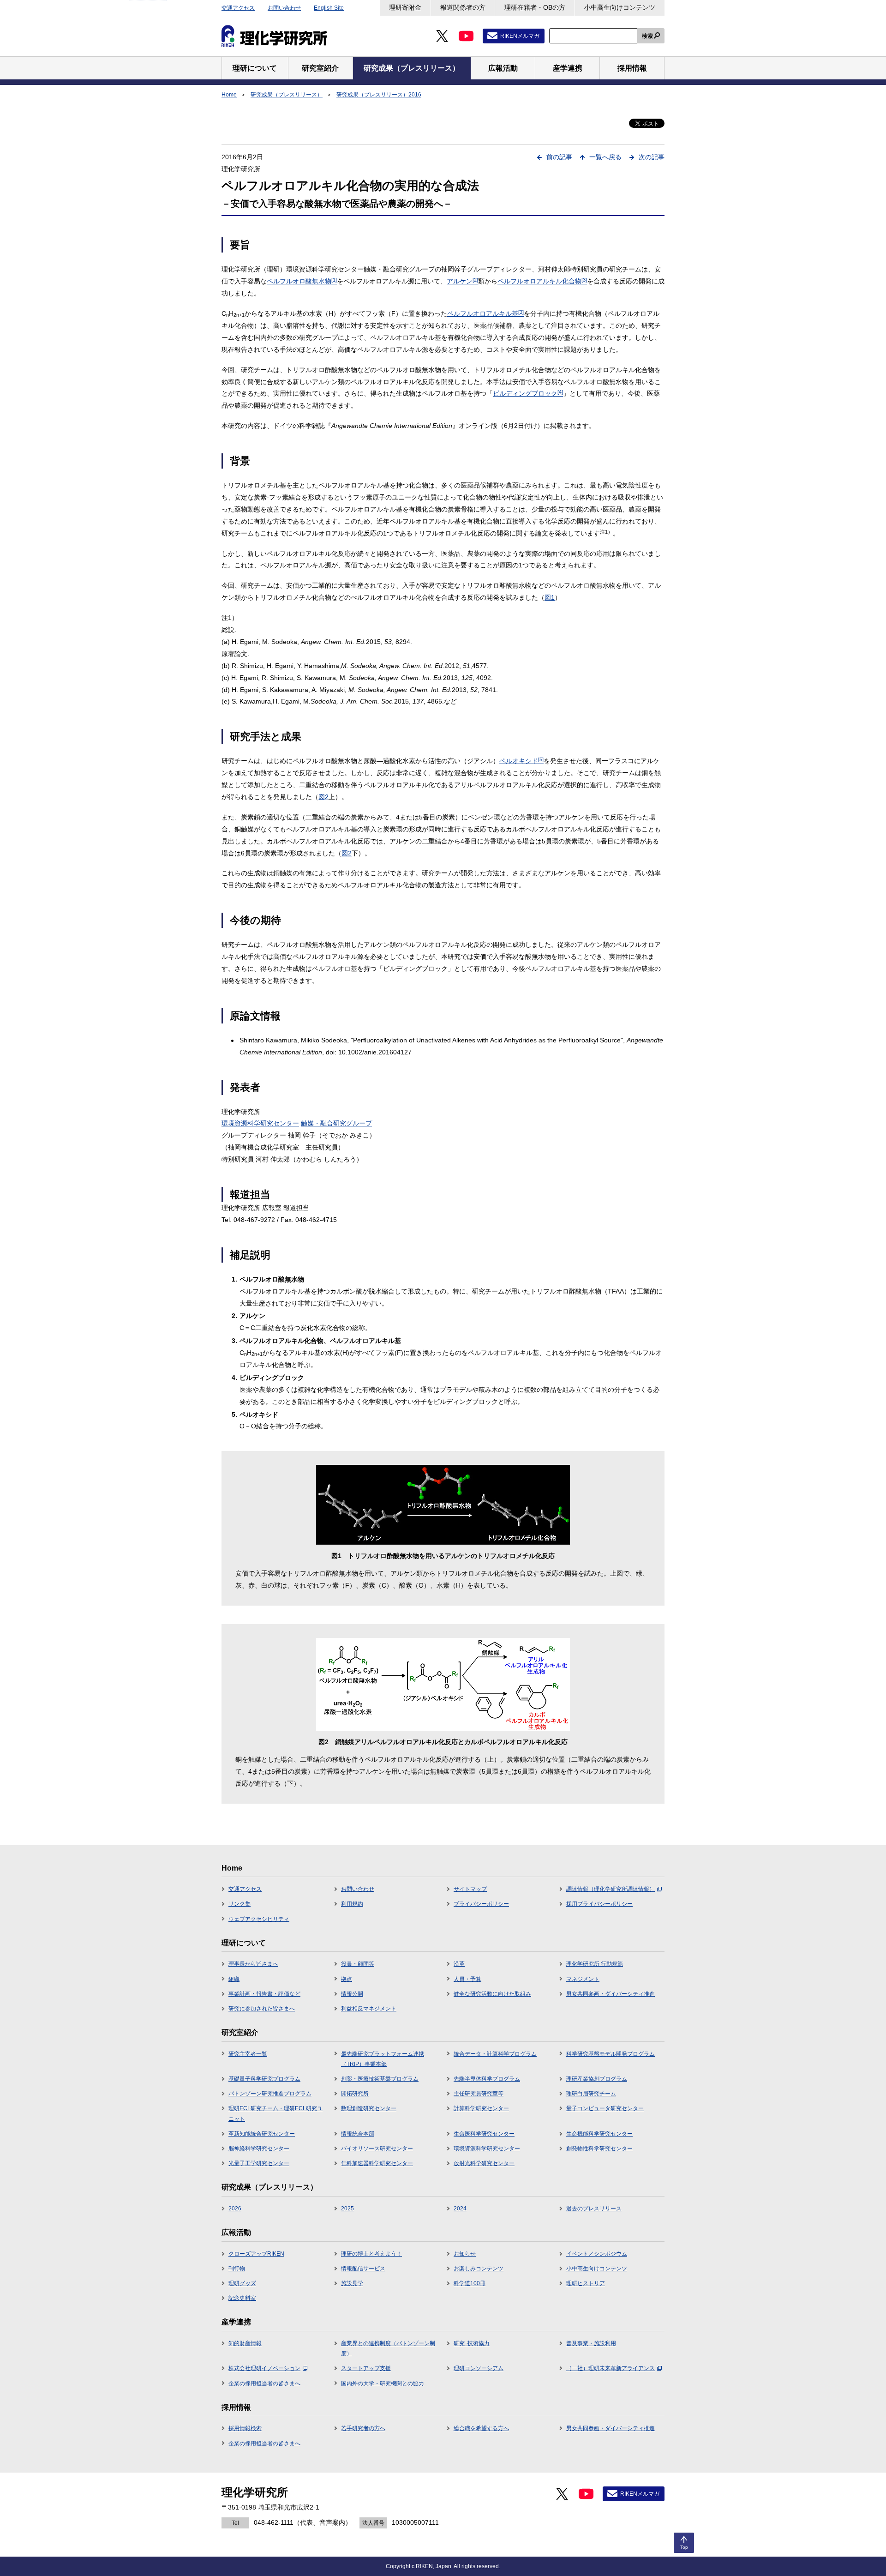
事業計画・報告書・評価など (264, 1994)
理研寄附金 (405, 7)
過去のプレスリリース (594, 2209)
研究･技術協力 (472, 2343)
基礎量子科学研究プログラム (264, 2079)
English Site (329, 8)
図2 (323, 797)
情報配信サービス (363, 2269)
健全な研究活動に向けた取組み (492, 1994)
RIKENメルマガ (520, 36)
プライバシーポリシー (481, 1904)
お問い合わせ (284, 8)
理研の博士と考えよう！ (371, 2254)
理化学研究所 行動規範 (595, 1964)
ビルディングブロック (528, 393)
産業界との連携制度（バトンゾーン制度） (388, 2348)
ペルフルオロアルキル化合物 (542, 281)
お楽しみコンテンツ (479, 2269)
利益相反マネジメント (369, 2009)
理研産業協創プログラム (597, 2079)
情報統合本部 (358, 2134)
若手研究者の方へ (363, 2428)
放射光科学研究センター (484, 2163)
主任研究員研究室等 (479, 2094)
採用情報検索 (245, 2428)
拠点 (347, 1979)
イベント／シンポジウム (597, 2254)
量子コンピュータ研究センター (605, 2108)
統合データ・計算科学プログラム (495, 2054)
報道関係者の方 (463, 7)
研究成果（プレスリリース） (287, 95)
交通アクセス (238, 8)
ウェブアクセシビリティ (259, 1919)
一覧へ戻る (605, 157)
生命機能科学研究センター (599, 2134)
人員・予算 (467, 1979)
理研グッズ (242, 2283)
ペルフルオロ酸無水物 (302, 281)
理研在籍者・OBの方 (535, 7)
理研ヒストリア (586, 2283)
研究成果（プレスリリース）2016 (379, 95)
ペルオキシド (521, 761)
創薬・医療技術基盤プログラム (380, 2079)
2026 (235, 2209)
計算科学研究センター (481, 2108)
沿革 (459, 1964)
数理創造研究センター (369, 2108)
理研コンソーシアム (479, 2368)
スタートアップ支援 (366, 2368)
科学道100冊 (470, 2283)
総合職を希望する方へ (481, 2428)
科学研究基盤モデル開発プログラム (611, 2054)
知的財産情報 (245, 2343)
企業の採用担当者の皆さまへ (264, 2383)
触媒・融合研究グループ (336, 1123)
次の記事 (652, 157)
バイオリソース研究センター (377, 2149)
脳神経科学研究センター (259, 2149)
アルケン (462, 281)
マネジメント (583, 1979)
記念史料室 (242, 2298)
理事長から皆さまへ (253, 1964)
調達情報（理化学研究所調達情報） (611, 1889)
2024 (460, 2209)
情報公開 (352, 1994)
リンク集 (239, 1904)
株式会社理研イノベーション (264, 2368)
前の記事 (559, 157)
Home (229, 95)
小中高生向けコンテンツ (620, 7)
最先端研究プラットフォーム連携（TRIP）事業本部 (383, 2059)
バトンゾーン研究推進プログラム (270, 2094)
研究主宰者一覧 (248, 2054)
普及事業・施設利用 (591, 2343)
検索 (647, 36)
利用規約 (352, 1904)
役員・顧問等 (358, 1964)
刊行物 (237, 2269)
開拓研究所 (355, 2094)
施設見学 (352, 2283)
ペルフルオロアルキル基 (485, 313)
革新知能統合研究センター (262, 2134)
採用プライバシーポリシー (599, 1904)
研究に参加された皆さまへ (262, 2009)
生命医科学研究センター (484, 2134)
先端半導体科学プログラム (487, 2079)
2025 (347, 2209)
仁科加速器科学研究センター (377, 2163)
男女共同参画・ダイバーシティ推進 (611, 1994)
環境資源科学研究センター (260, 1123)
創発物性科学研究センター (599, 2149)
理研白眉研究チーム (591, 2094)
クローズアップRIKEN (256, 2254)
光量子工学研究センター (259, 2163)
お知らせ (465, 2254)
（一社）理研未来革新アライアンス (611, 2368)
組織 (234, 1979)
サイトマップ (470, 1889)
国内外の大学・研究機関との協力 (383, 2383)
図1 (550, 597)
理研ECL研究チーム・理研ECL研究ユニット (275, 2113)
